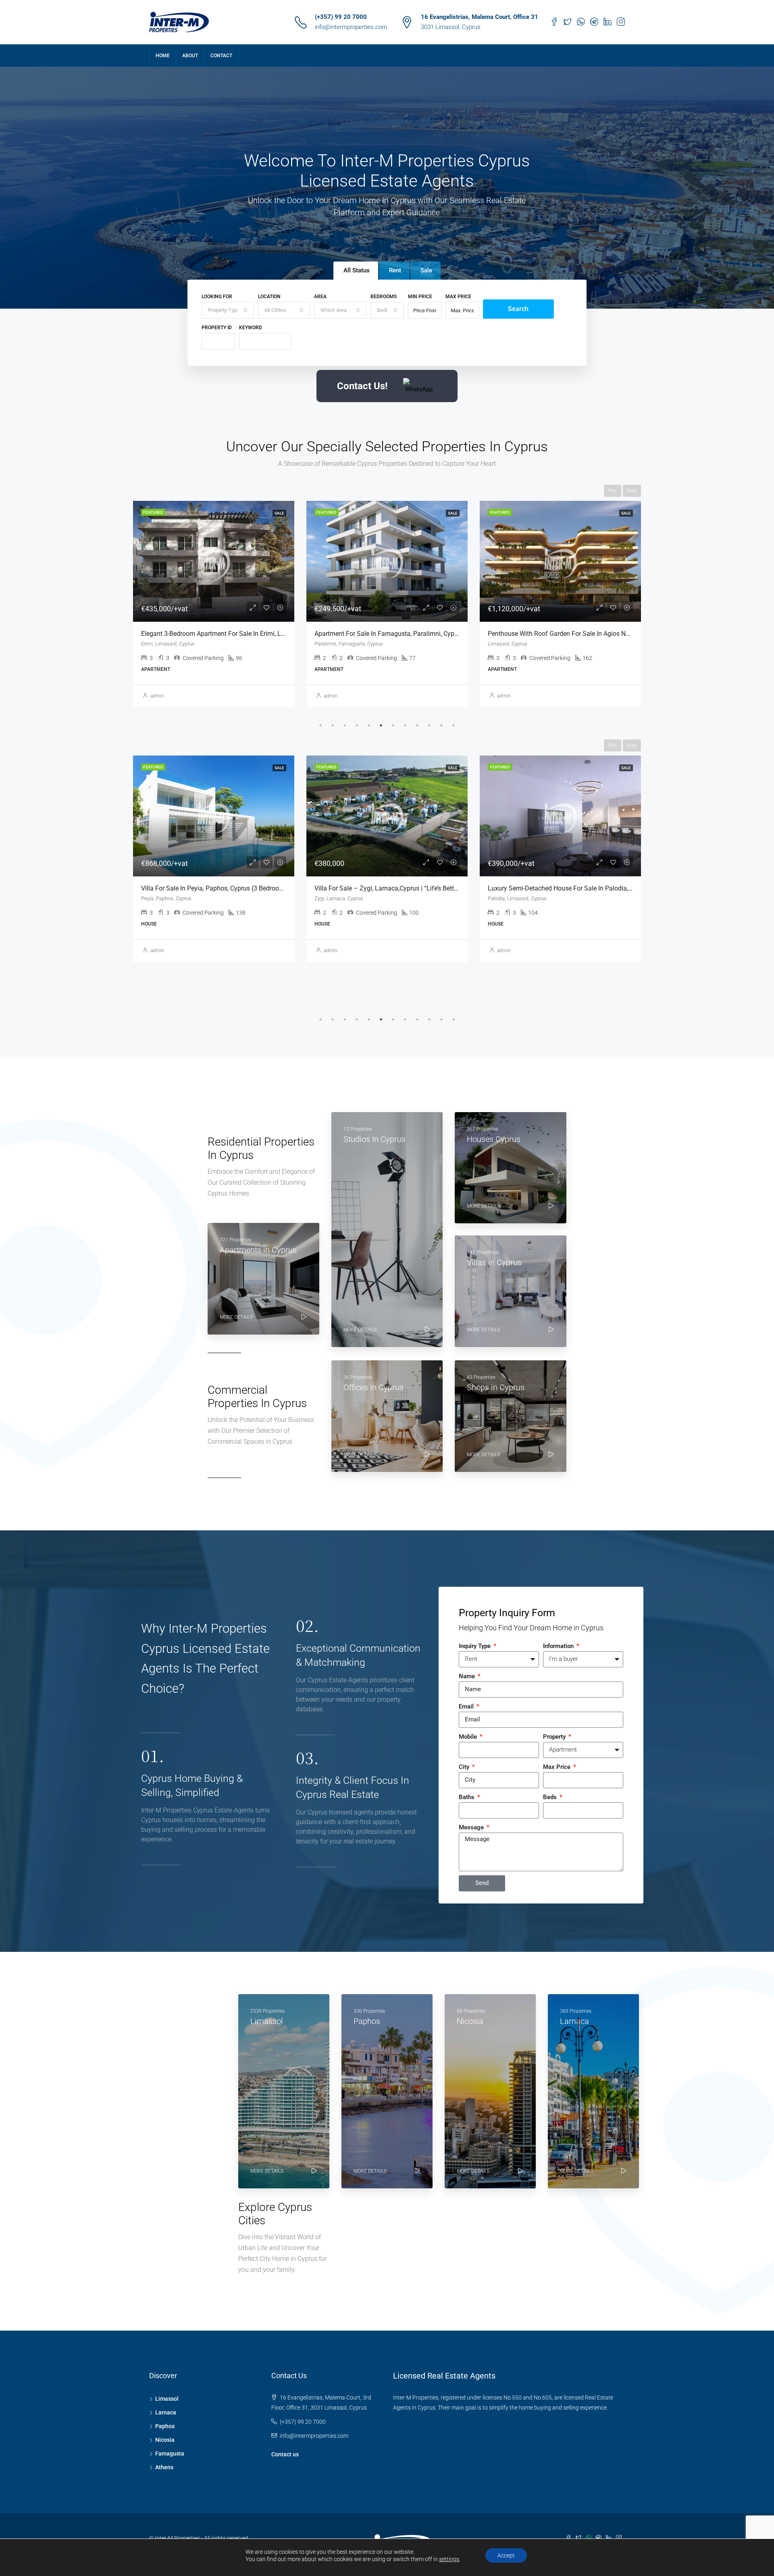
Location (269, 297)
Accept (506, 2555)
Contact (221, 56)
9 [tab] (417, 725)
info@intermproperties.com (351, 27)
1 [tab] (320, 725)
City (465, 1767)
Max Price (458, 297)
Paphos (165, 2426)
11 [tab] (441, 725)
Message (472, 1827)
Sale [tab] (426, 270)
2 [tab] (333, 725)
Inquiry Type (475, 1646)
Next (632, 491)
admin (157, 696)
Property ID (217, 328)
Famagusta (170, 2454)
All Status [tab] (357, 270)
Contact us (285, 2454)
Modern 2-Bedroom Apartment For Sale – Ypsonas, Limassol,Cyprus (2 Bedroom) (603, 634)
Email (467, 1706)
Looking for (217, 297)
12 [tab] (454, 725)
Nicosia (165, 2440)
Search (518, 309)
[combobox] (228, 310)
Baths (467, 1797)
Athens (164, 2467)
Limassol (167, 2399)
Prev (613, 491)
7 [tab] (393, 725)
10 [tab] (429, 725)
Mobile (469, 1737)
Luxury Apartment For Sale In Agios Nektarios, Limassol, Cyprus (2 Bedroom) (250, 634)
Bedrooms (384, 297)
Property (555, 1737)
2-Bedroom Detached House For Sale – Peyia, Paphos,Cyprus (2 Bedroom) (593, 888)
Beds (551, 1797)
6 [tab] (381, 725)
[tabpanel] (214, 604)
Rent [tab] (395, 270)
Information (559, 1646)
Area (320, 297)
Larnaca (166, 2412)
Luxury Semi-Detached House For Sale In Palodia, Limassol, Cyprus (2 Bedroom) (255, 888)
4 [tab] (357, 725)
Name (468, 1676)
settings (449, 2559)
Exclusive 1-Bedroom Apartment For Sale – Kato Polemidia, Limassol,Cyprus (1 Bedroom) (441, 634)
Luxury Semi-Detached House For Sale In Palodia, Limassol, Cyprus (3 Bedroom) (428, 888)
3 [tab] (345, 725)
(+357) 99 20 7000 (341, 17)
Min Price (420, 297)
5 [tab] (369, 725)
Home (163, 56)
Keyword (251, 328)
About (190, 56)
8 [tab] (405, 725)
